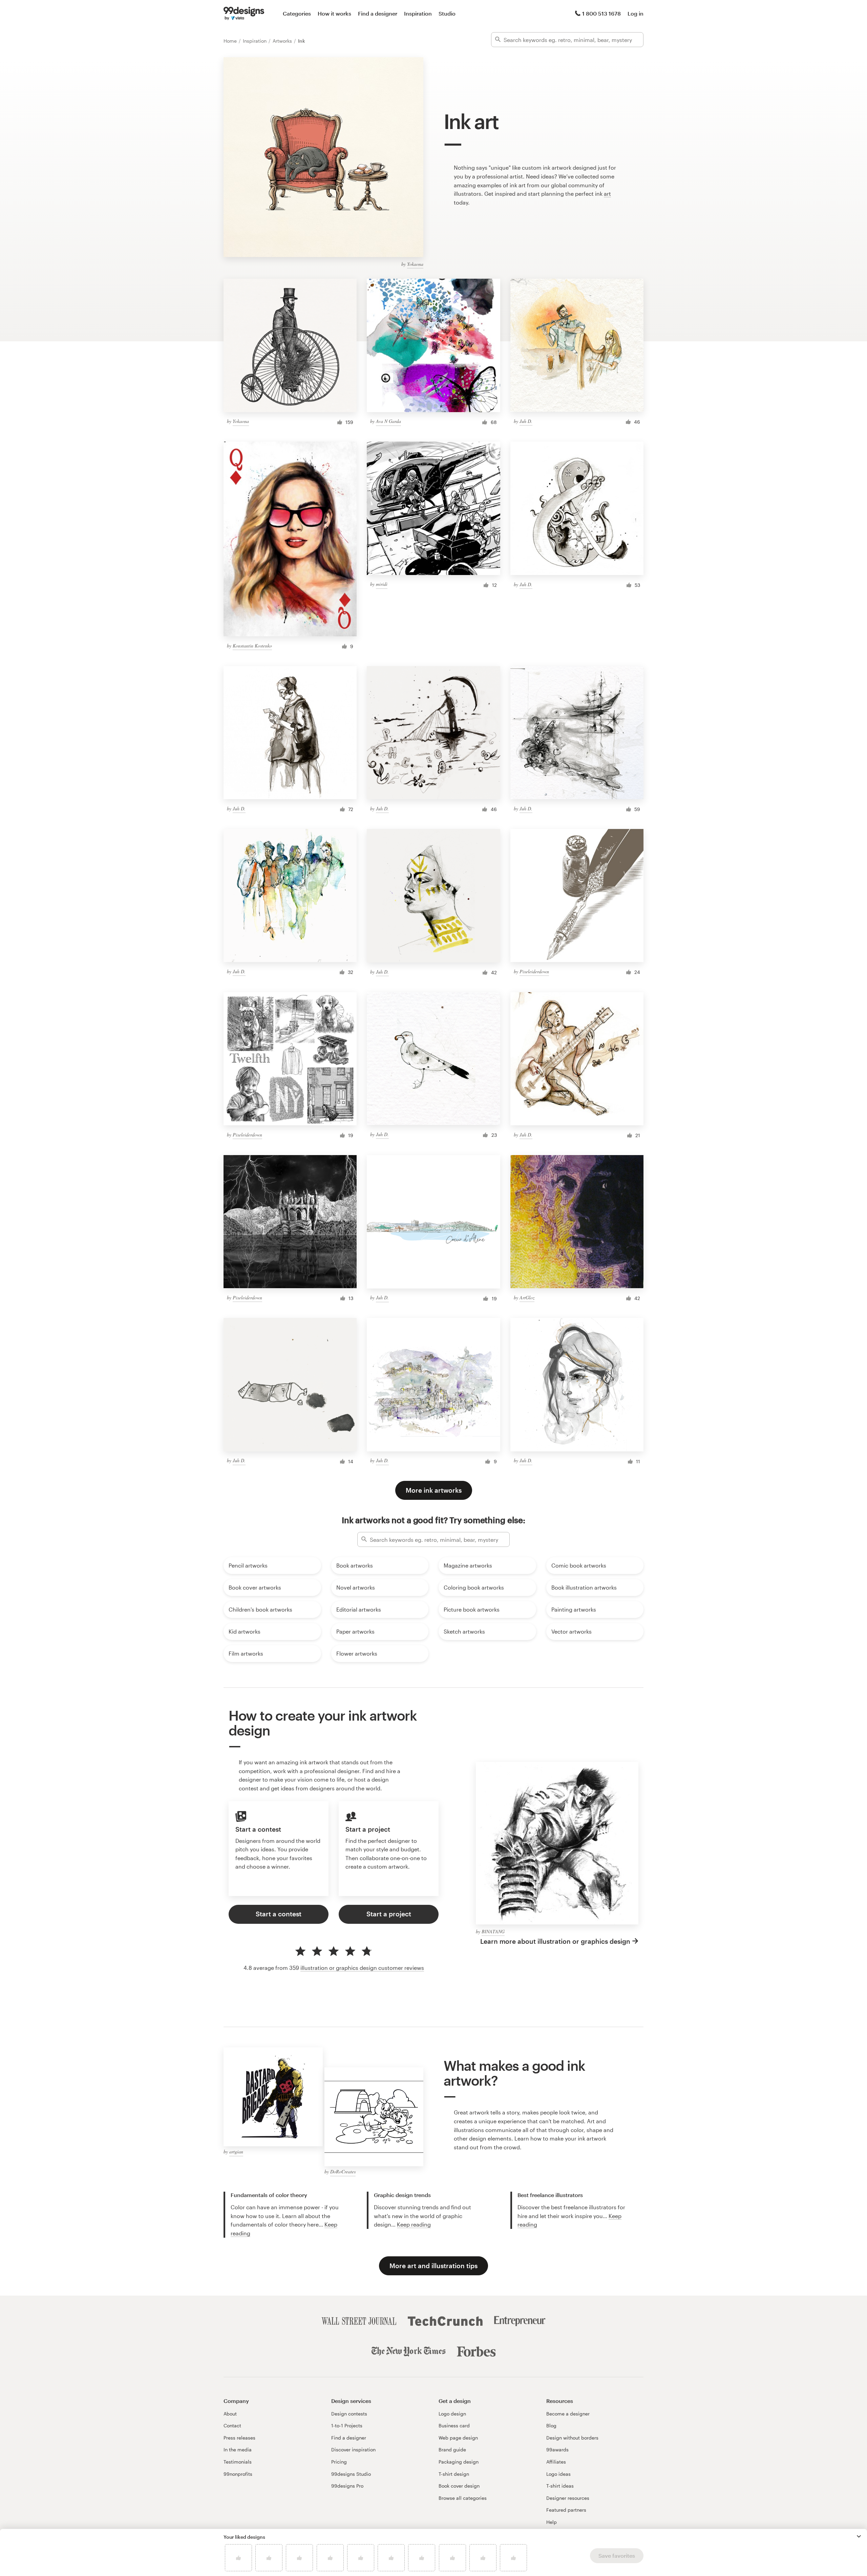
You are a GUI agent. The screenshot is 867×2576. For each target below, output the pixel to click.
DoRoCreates (343, 2171)
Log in (636, 13)
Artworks (283, 41)
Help (552, 2522)
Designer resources (568, 2498)
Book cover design (459, 2486)
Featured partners (566, 2510)
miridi (382, 584)
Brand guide (452, 2450)
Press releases (239, 2438)
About (230, 2414)
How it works (334, 13)
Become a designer (568, 2414)
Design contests (349, 2414)
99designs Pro (347, 2486)
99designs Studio (351, 2474)
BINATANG (493, 1931)
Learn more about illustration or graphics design (555, 1941)
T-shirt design (454, 2474)
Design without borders (572, 2438)
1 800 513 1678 (601, 13)
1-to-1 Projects (347, 2425)
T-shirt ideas (560, 2486)
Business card (454, 2425)
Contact (232, 2425)
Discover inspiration (353, 2450)
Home (231, 41)
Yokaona (415, 264)
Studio (447, 13)
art (607, 194)
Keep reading (414, 2224)
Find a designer (378, 13)
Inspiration (418, 13)
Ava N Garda (388, 421)
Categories (297, 13)
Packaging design (459, 2462)
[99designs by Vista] (244, 14)
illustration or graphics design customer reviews (362, 1968)
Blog (551, 2425)
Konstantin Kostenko (252, 646)
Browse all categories (463, 2498)
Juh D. (526, 421)
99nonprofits (238, 2474)
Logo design (452, 2414)
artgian (236, 2152)
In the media (238, 2450)
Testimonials (238, 2462)
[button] (859, 2536)
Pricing (339, 2462)
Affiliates (556, 2462)
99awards (557, 2450)
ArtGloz (527, 1297)
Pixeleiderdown (534, 971)
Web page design (458, 2438)
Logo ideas (558, 2474)
